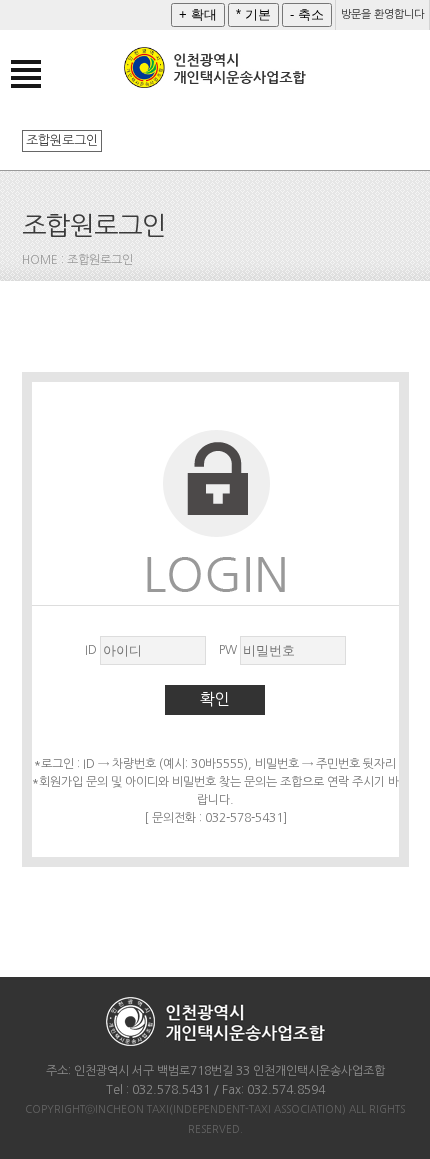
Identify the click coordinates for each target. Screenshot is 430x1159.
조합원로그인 (62, 140)
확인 (215, 699)
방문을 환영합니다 (382, 14)
